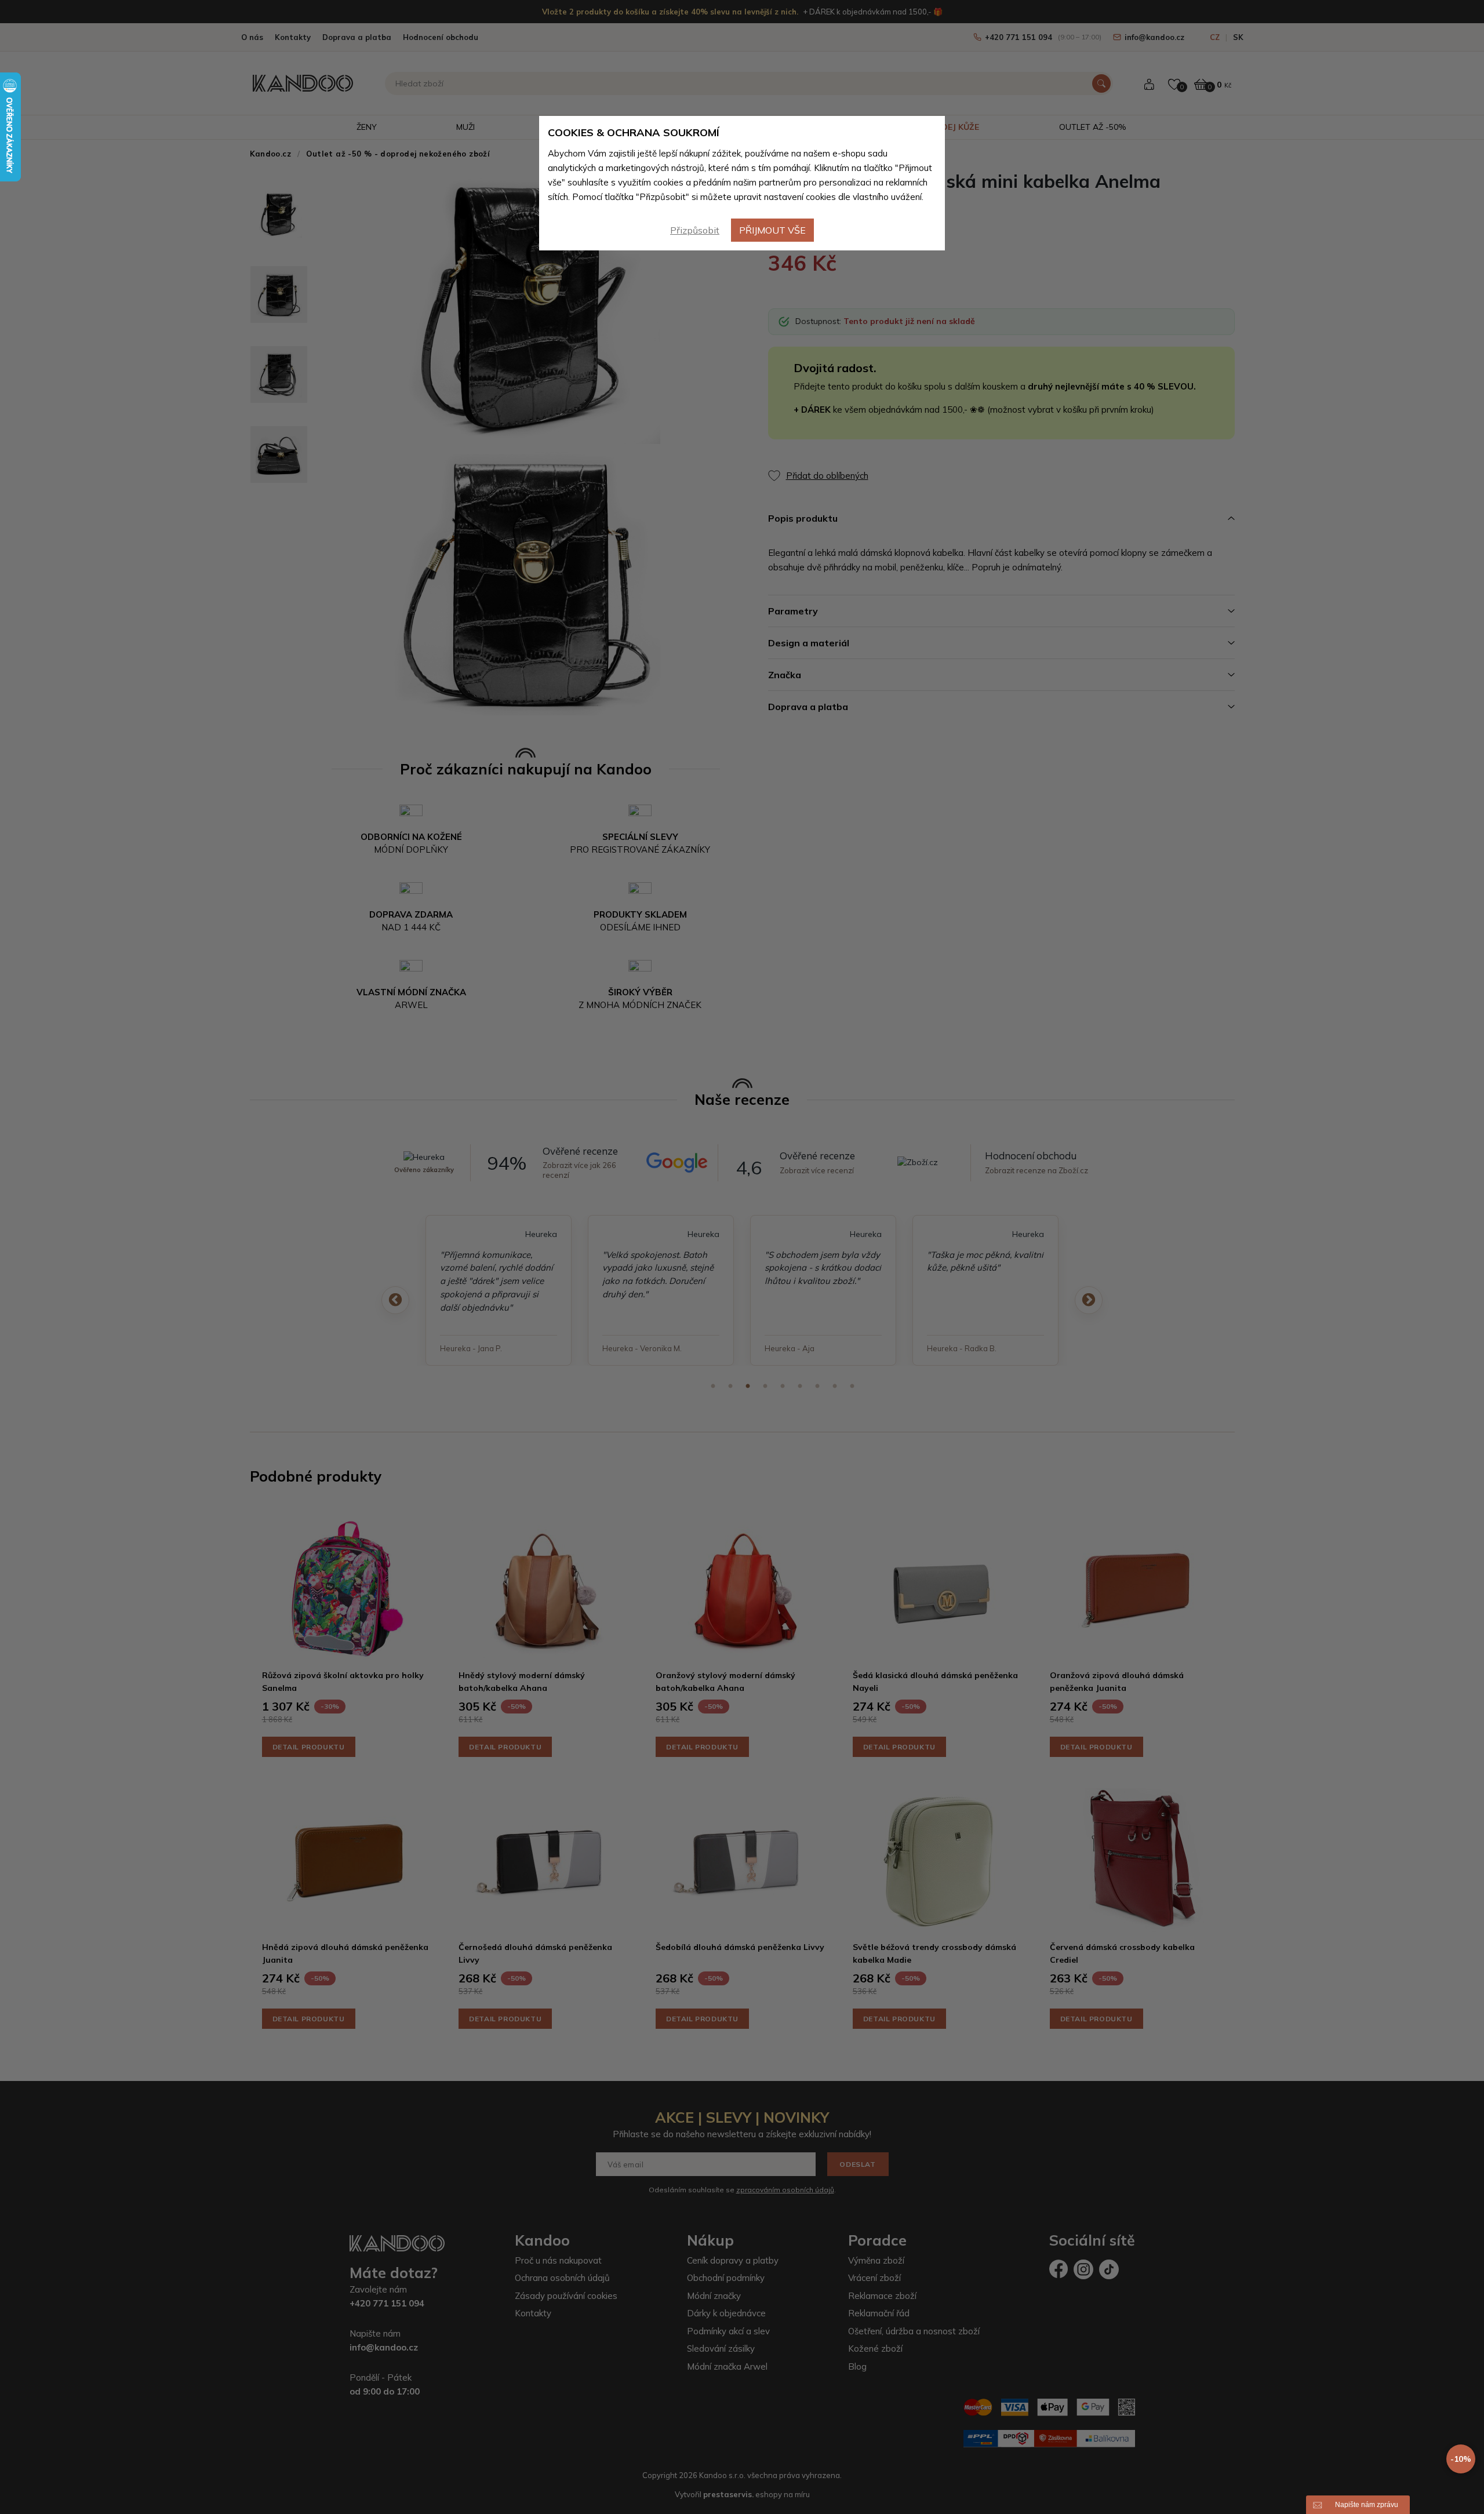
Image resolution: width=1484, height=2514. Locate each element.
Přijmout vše (772, 230)
